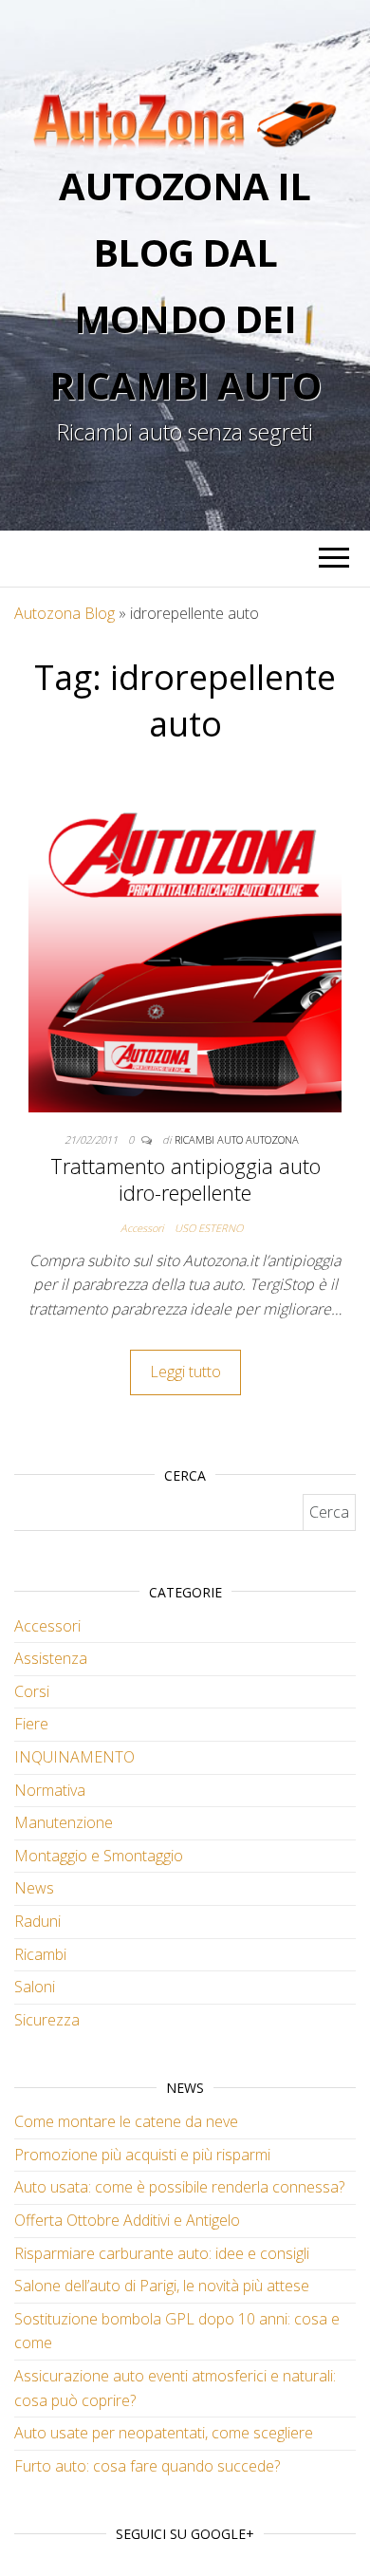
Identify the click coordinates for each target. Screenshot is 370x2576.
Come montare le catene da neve (126, 2121)
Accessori (142, 1228)
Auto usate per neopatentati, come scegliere (164, 2433)
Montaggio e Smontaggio (99, 1856)
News (34, 1888)
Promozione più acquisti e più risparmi (142, 2155)
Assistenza (51, 1658)
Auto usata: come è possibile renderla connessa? (179, 2187)
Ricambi (40, 1954)
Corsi (32, 1691)
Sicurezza (47, 2020)
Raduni (37, 1921)
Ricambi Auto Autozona (237, 1139)
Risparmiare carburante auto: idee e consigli (162, 2253)
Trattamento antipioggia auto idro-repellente (185, 1179)
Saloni (35, 1987)
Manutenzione (64, 1822)
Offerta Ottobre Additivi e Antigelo (127, 2220)
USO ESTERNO (209, 1228)
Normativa (50, 1790)
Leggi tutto (185, 1372)
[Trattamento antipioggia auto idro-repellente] (185, 955)
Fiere (31, 1724)
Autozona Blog (65, 613)
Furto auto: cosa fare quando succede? (147, 2466)
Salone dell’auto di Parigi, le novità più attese (162, 2286)
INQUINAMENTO (74, 1757)
